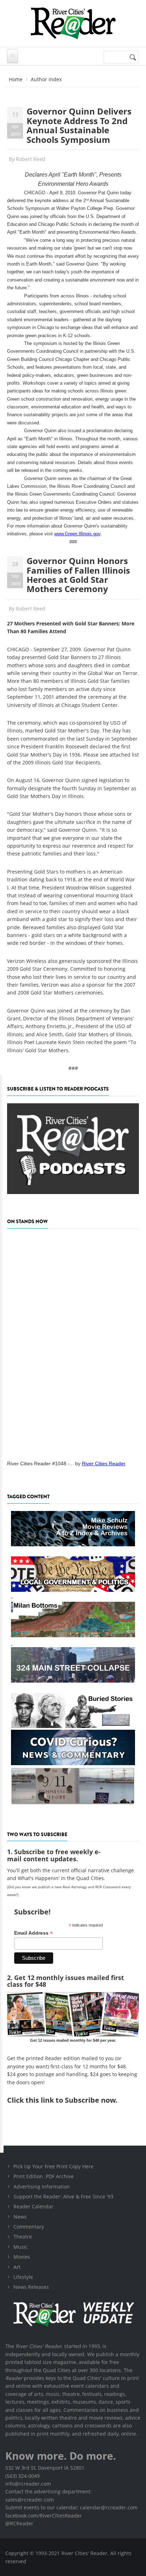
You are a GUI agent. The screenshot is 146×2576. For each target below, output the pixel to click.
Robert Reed (31, 159)
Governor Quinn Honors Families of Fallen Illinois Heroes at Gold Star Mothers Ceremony (78, 575)
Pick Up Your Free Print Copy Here (54, 2166)
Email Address (33, 1933)
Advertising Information (42, 2187)
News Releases (31, 2287)
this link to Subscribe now (71, 2100)
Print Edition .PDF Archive (44, 2176)
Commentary (29, 2227)
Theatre (23, 2237)
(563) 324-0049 (23, 2476)
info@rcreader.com (28, 2484)
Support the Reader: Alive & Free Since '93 (63, 2196)
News (20, 2217)
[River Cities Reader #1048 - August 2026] (73, 1342)
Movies (22, 2257)
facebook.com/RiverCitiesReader (44, 2516)
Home (16, 79)
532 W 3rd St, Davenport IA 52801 (45, 2468)
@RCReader (19, 2523)
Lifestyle (23, 2277)
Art (17, 2267)
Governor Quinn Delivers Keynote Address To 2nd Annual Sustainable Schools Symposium (79, 125)
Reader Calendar (33, 2206)
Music (21, 2247)
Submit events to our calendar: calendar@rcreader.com (71, 2507)
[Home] (73, 23)
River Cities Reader (104, 1463)
